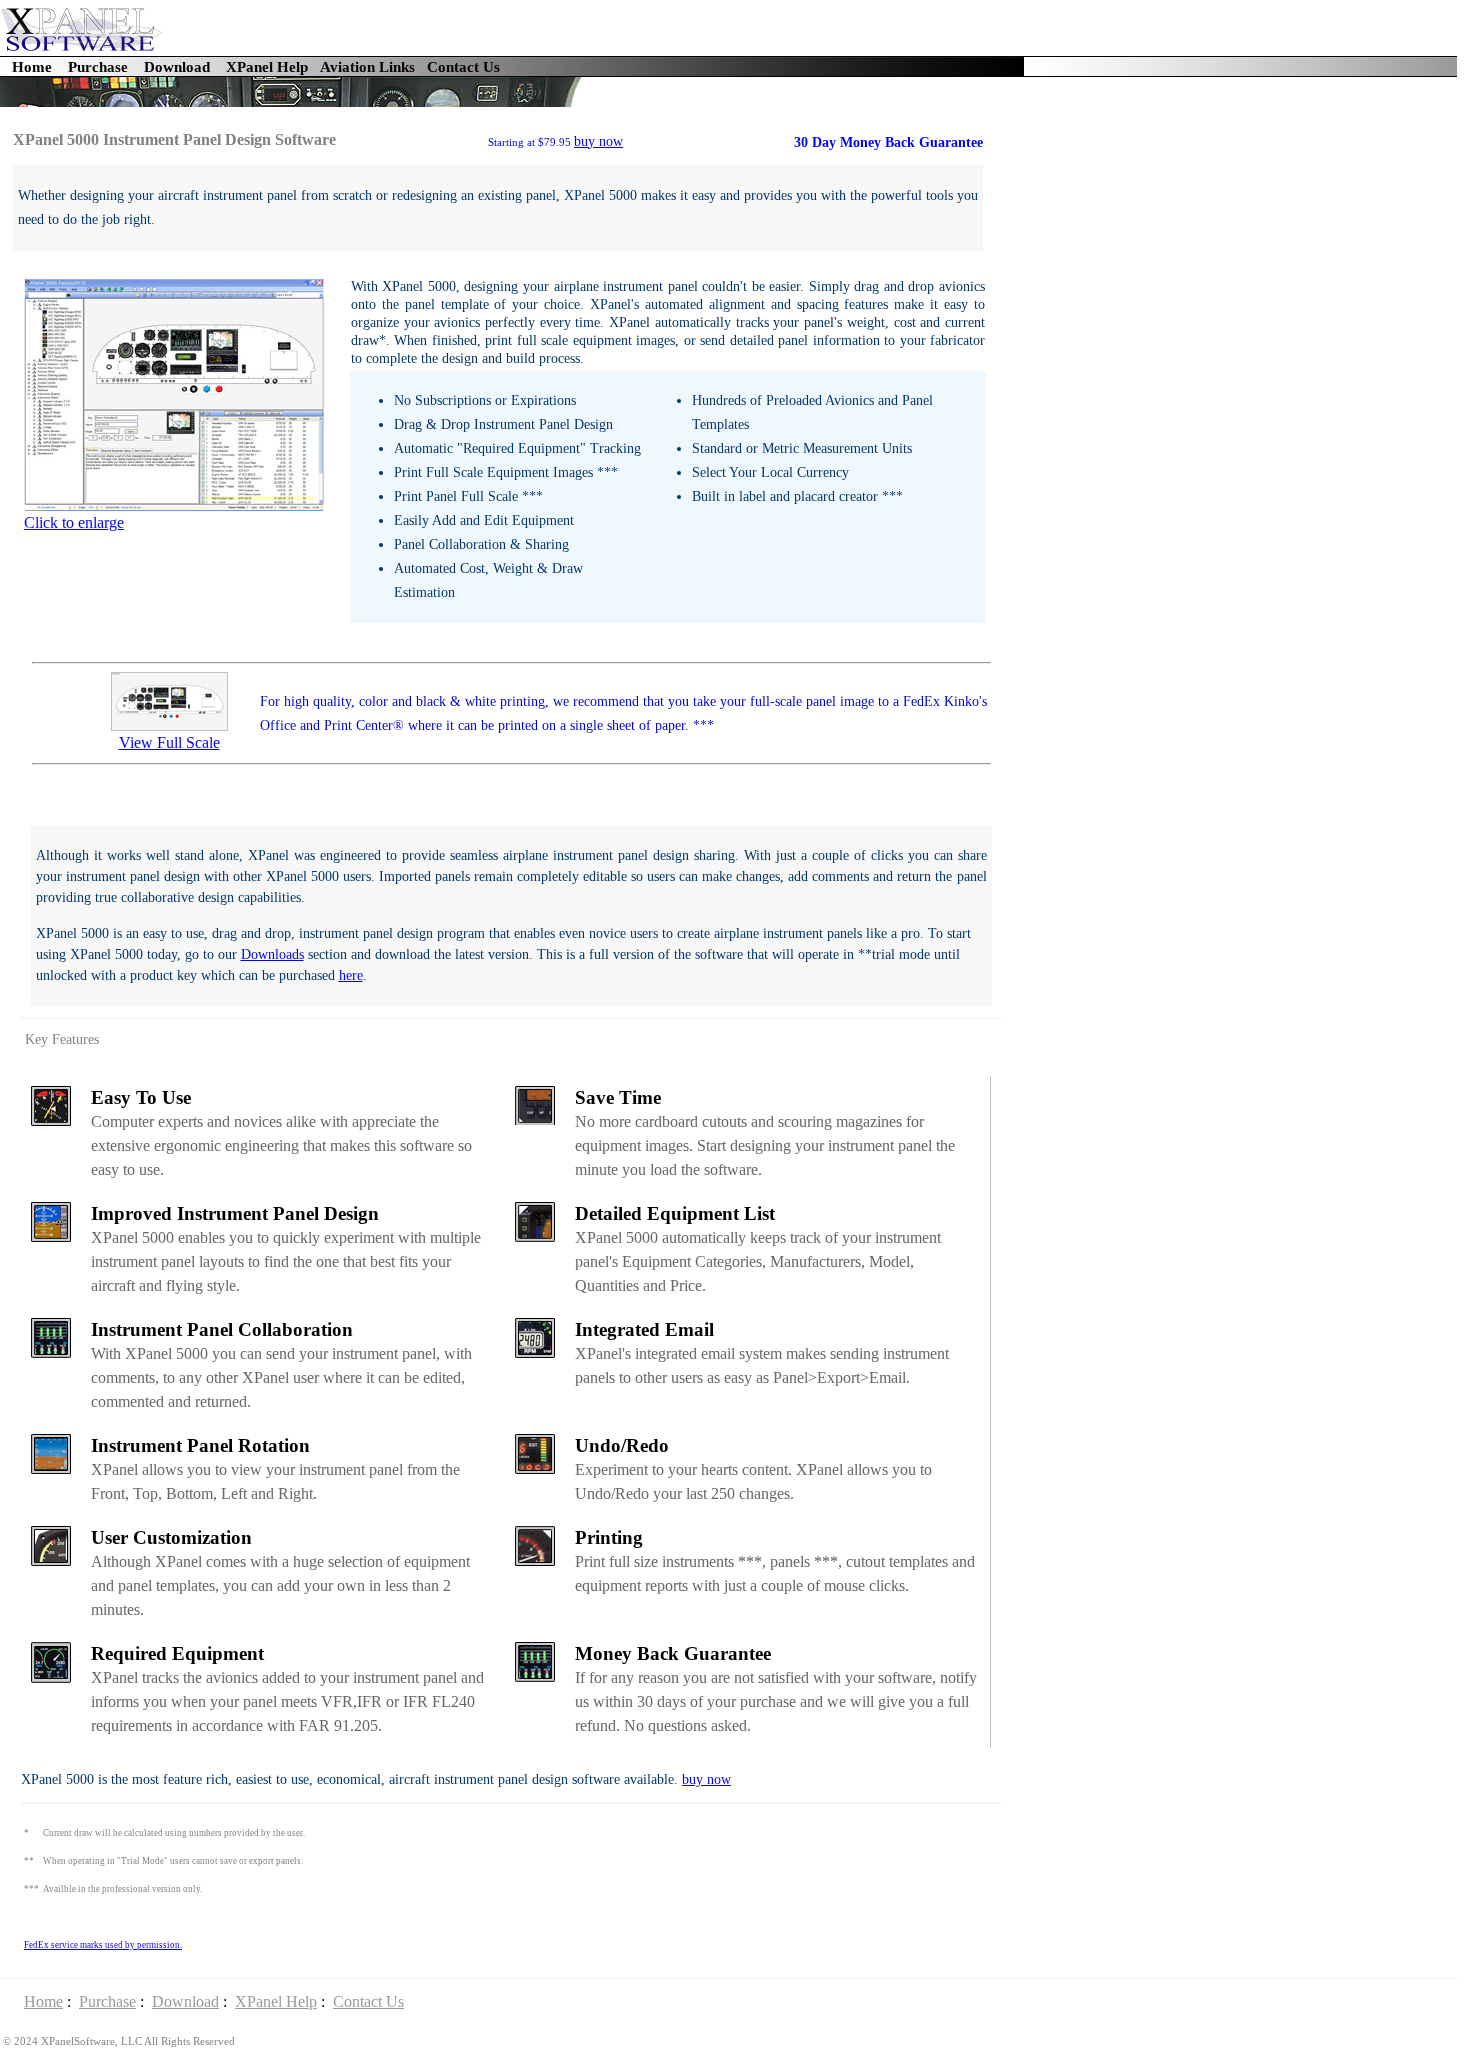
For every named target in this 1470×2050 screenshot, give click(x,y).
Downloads (272, 954)
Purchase (98, 67)
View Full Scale (169, 742)
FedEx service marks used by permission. (103, 1945)
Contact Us (463, 67)
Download (177, 67)
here (351, 975)
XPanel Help (267, 67)
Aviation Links (367, 67)
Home (32, 67)
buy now (598, 141)
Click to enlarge (74, 522)
